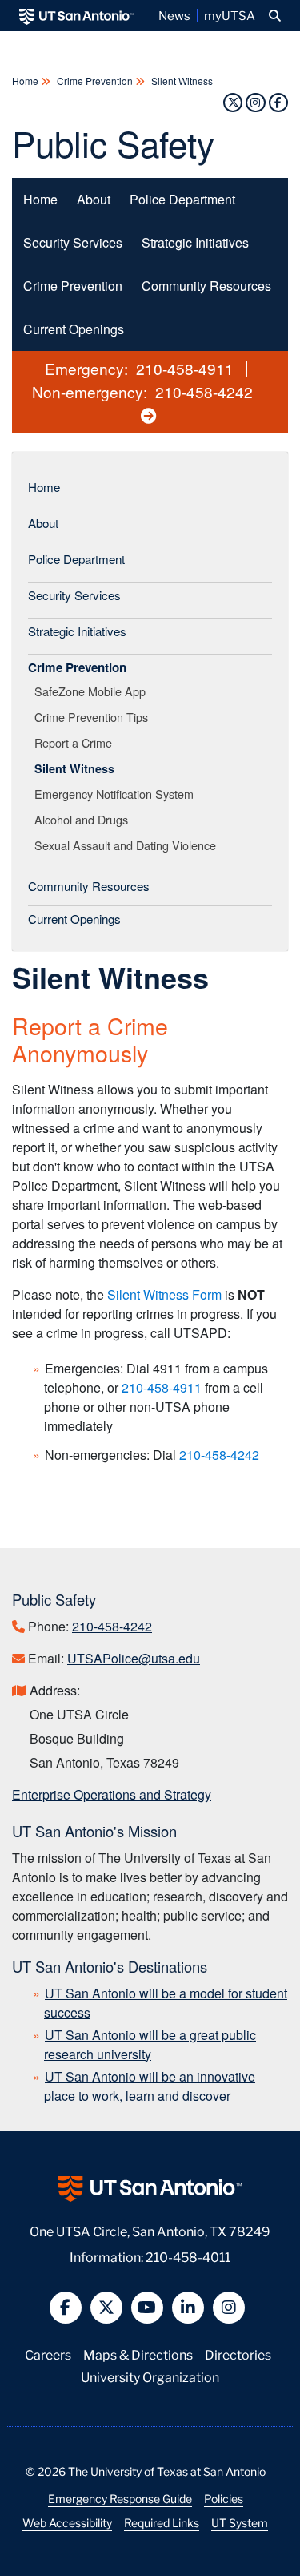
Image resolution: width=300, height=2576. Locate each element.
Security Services (73, 242)
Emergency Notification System (117, 794)
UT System (240, 2522)
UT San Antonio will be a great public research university (150, 2044)
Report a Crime (76, 742)
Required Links (162, 2522)
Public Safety (113, 142)
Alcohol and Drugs (84, 819)
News (174, 15)
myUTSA (230, 15)
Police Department (182, 199)
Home (26, 81)
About (94, 199)
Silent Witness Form (164, 1294)
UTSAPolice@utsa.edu (134, 1658)
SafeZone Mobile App (93, 691)
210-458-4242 (204, 391)
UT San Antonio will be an (150, 2086)
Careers (48, 2354)
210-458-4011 (188, 2256)
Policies (224, 2498)
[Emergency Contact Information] (150, 415)
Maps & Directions (138, 2354)
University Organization (150, 2376)
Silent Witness (181, 81)
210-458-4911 (185, 368)
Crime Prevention (95, 81)
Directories (238, 2354)
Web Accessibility (67, 2522)
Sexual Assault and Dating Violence (128, 845)
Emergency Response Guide (120, 2498)
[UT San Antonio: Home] (76, 16)
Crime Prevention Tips (94, 717)
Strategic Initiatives (195, 242)
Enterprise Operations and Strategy (112, 1794)
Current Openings (74, 329)
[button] (275, 16)
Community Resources (206, 286)
